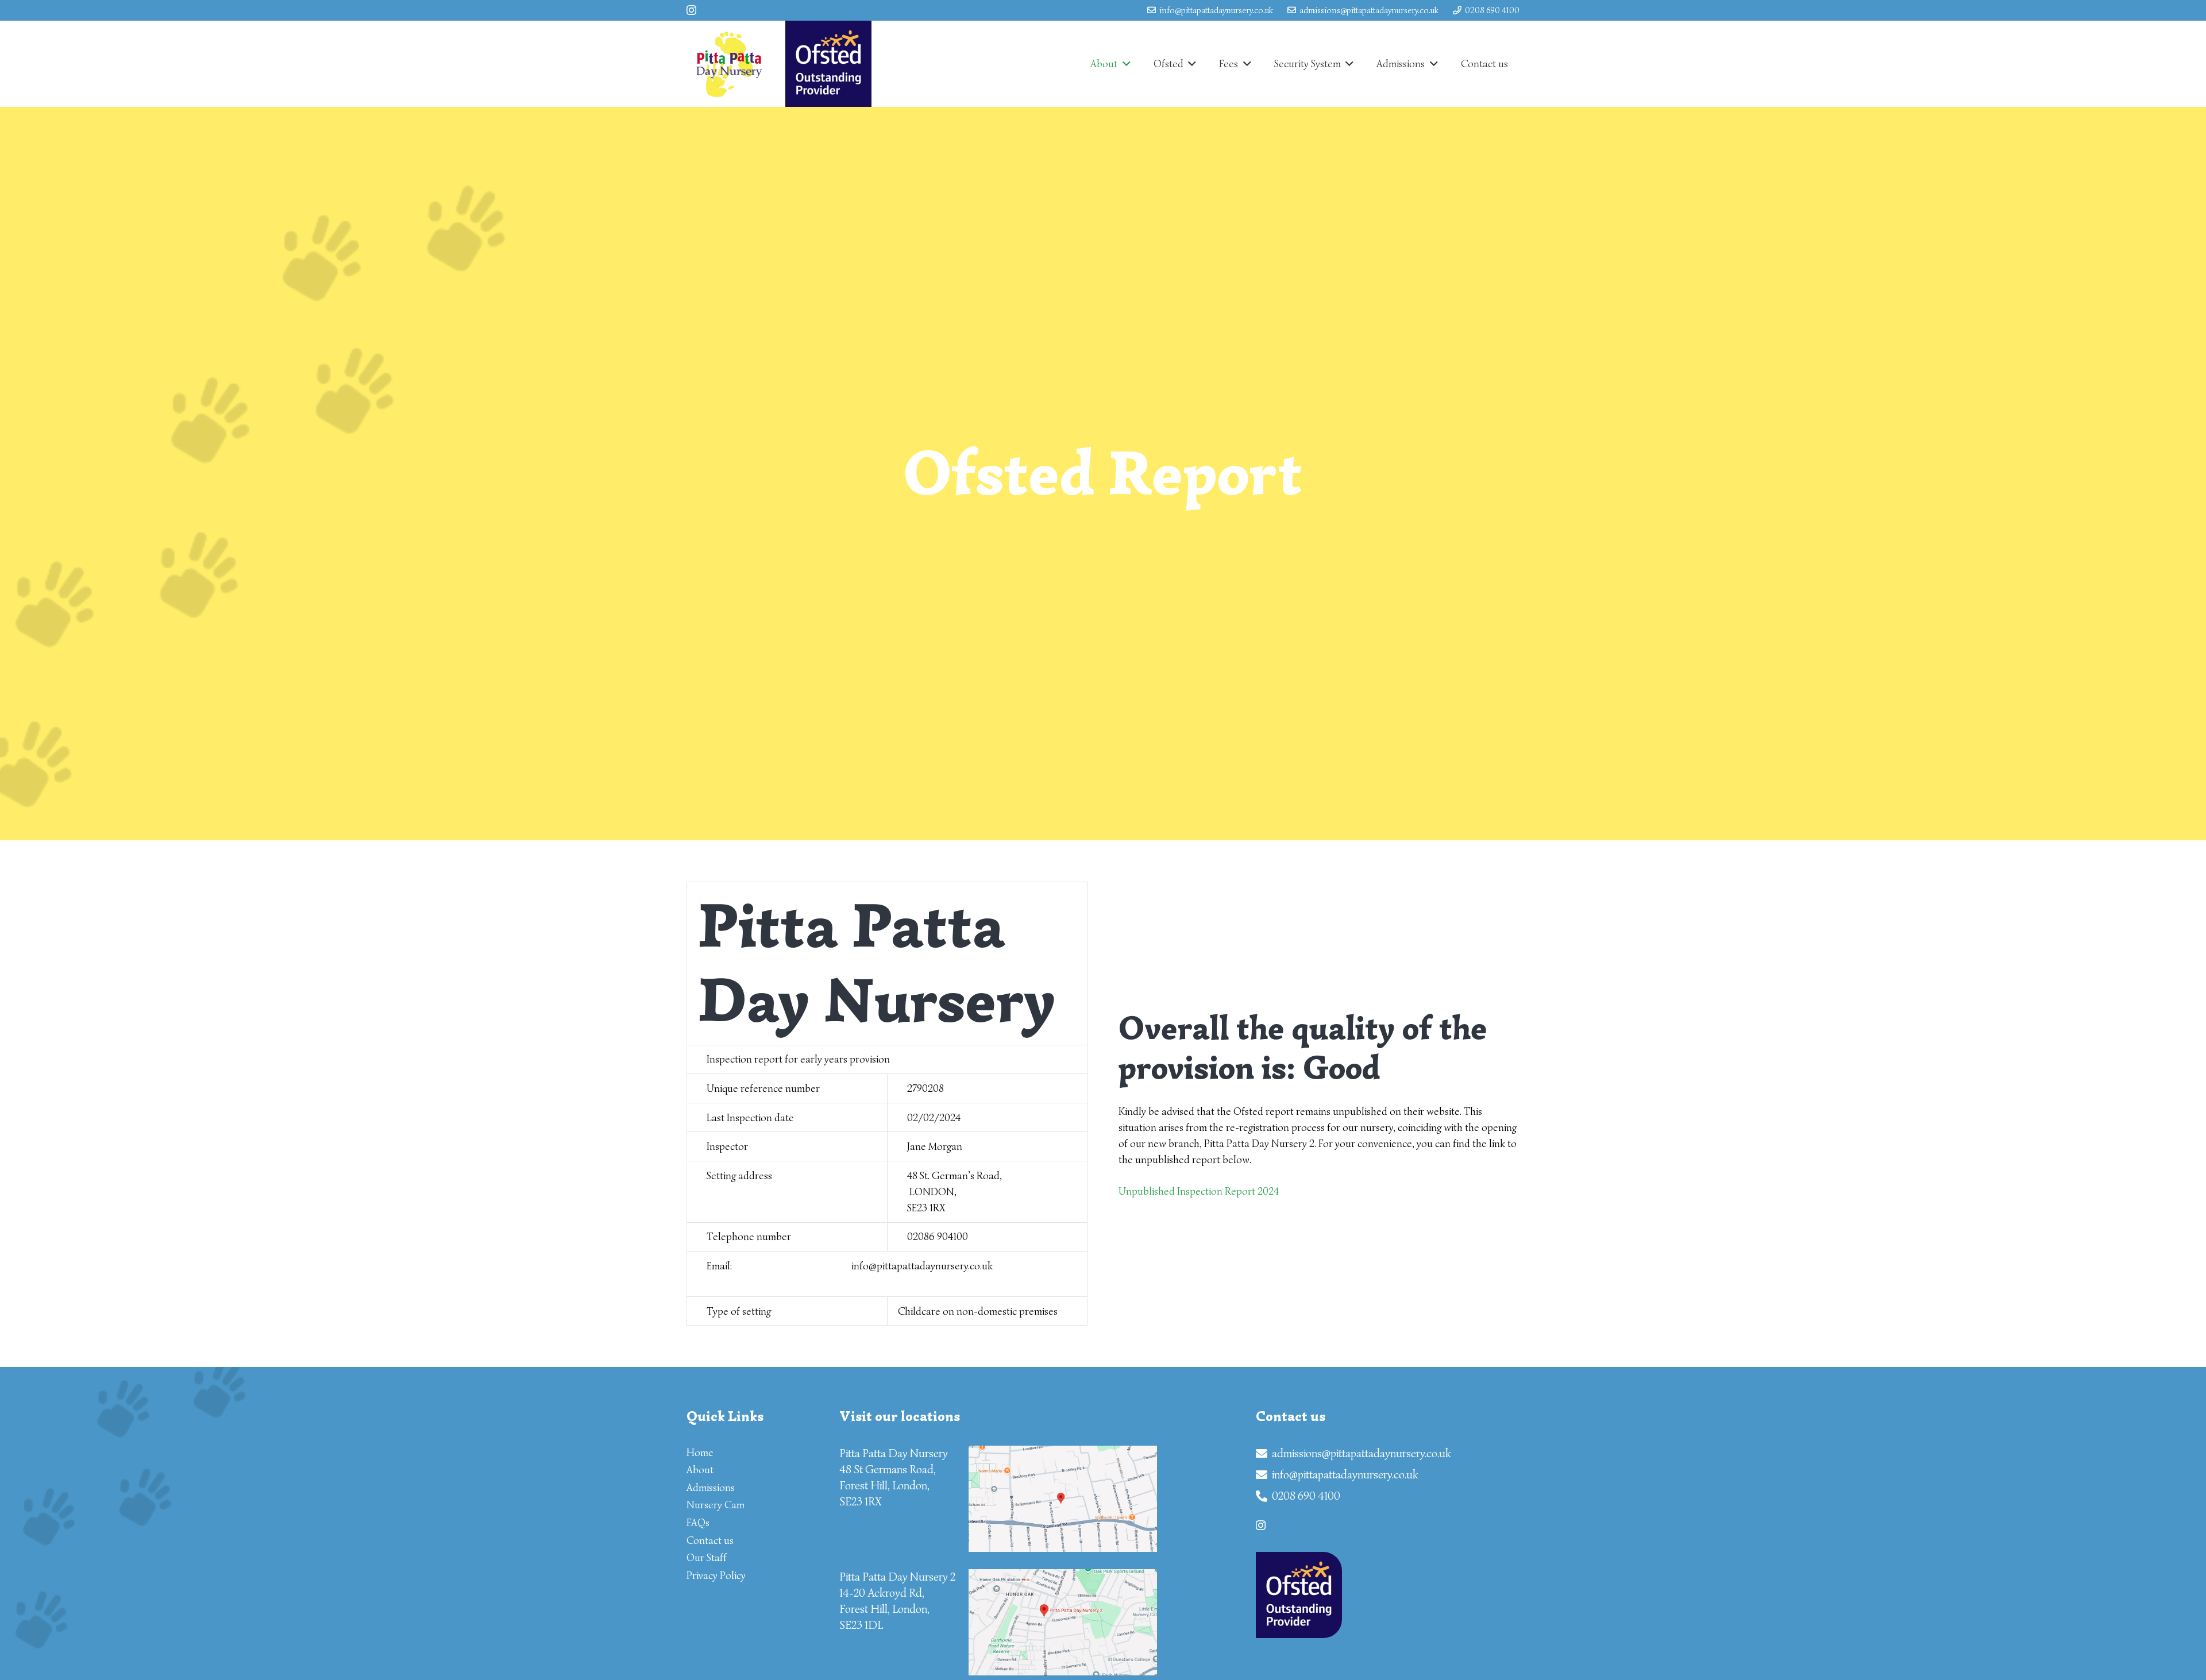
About (700, 1470)
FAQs (698, 1523)
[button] (1124, 64)
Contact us (710, 1540)
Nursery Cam (716, 1505)
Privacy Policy (716, 1575)
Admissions (711, 1488)
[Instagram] (691, 10)
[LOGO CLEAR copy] (729, 64)
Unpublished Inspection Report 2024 (1199, 1191)
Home (700, 1453)
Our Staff (707, 1558)
